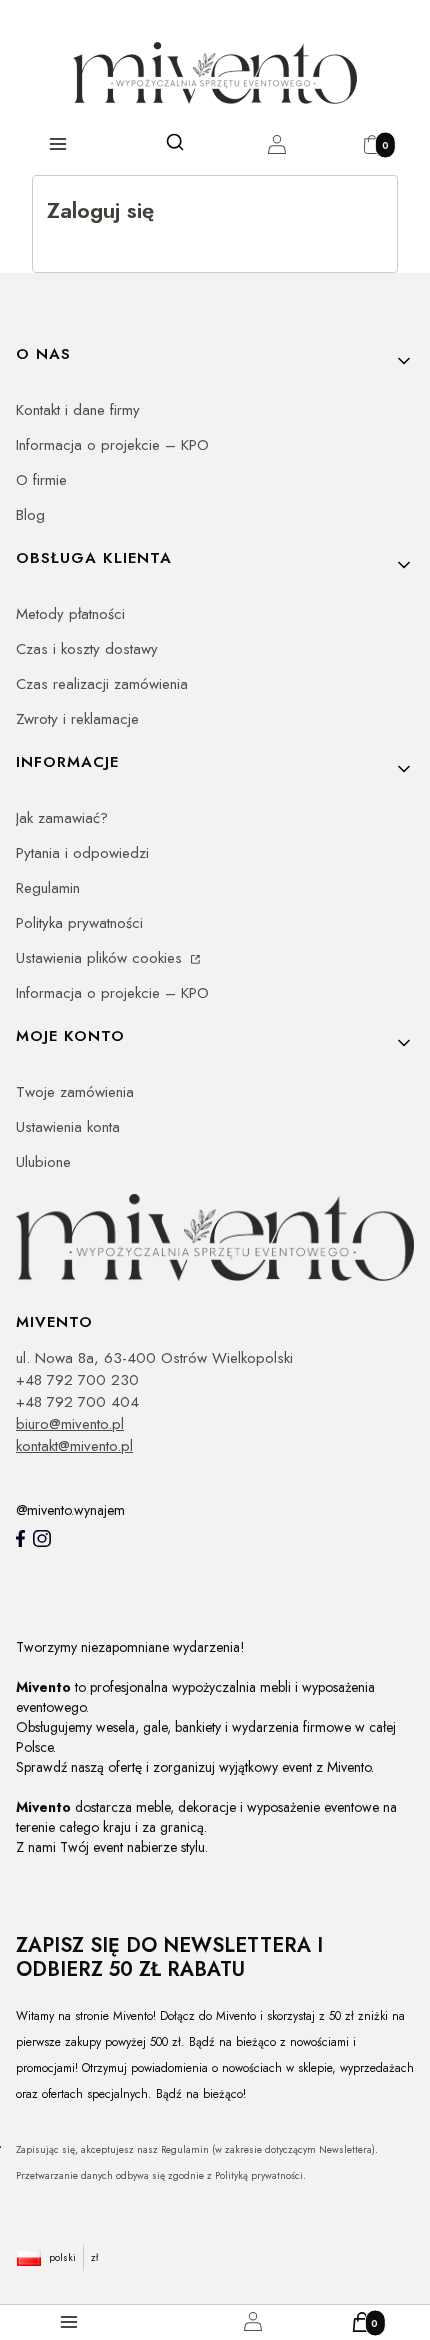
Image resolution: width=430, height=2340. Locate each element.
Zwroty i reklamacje (77, 719)
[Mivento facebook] (20, 1539)
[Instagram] (42, 1539)
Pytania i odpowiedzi (82, 853)
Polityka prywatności (79, 923)
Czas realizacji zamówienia (102, 684)
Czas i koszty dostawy (87, 649)
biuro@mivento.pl (70, 1424)
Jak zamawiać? (62, 818)
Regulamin (48, 888)
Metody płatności (70, 614)
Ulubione (43, 1162)
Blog (30, 515)
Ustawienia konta (68, 1127)
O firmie (41, 480)
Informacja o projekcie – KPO (112, 445)
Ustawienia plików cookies (101, 958)
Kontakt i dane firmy (78, 410)
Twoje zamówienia (75, 1092)
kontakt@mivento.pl (74, 1446)
